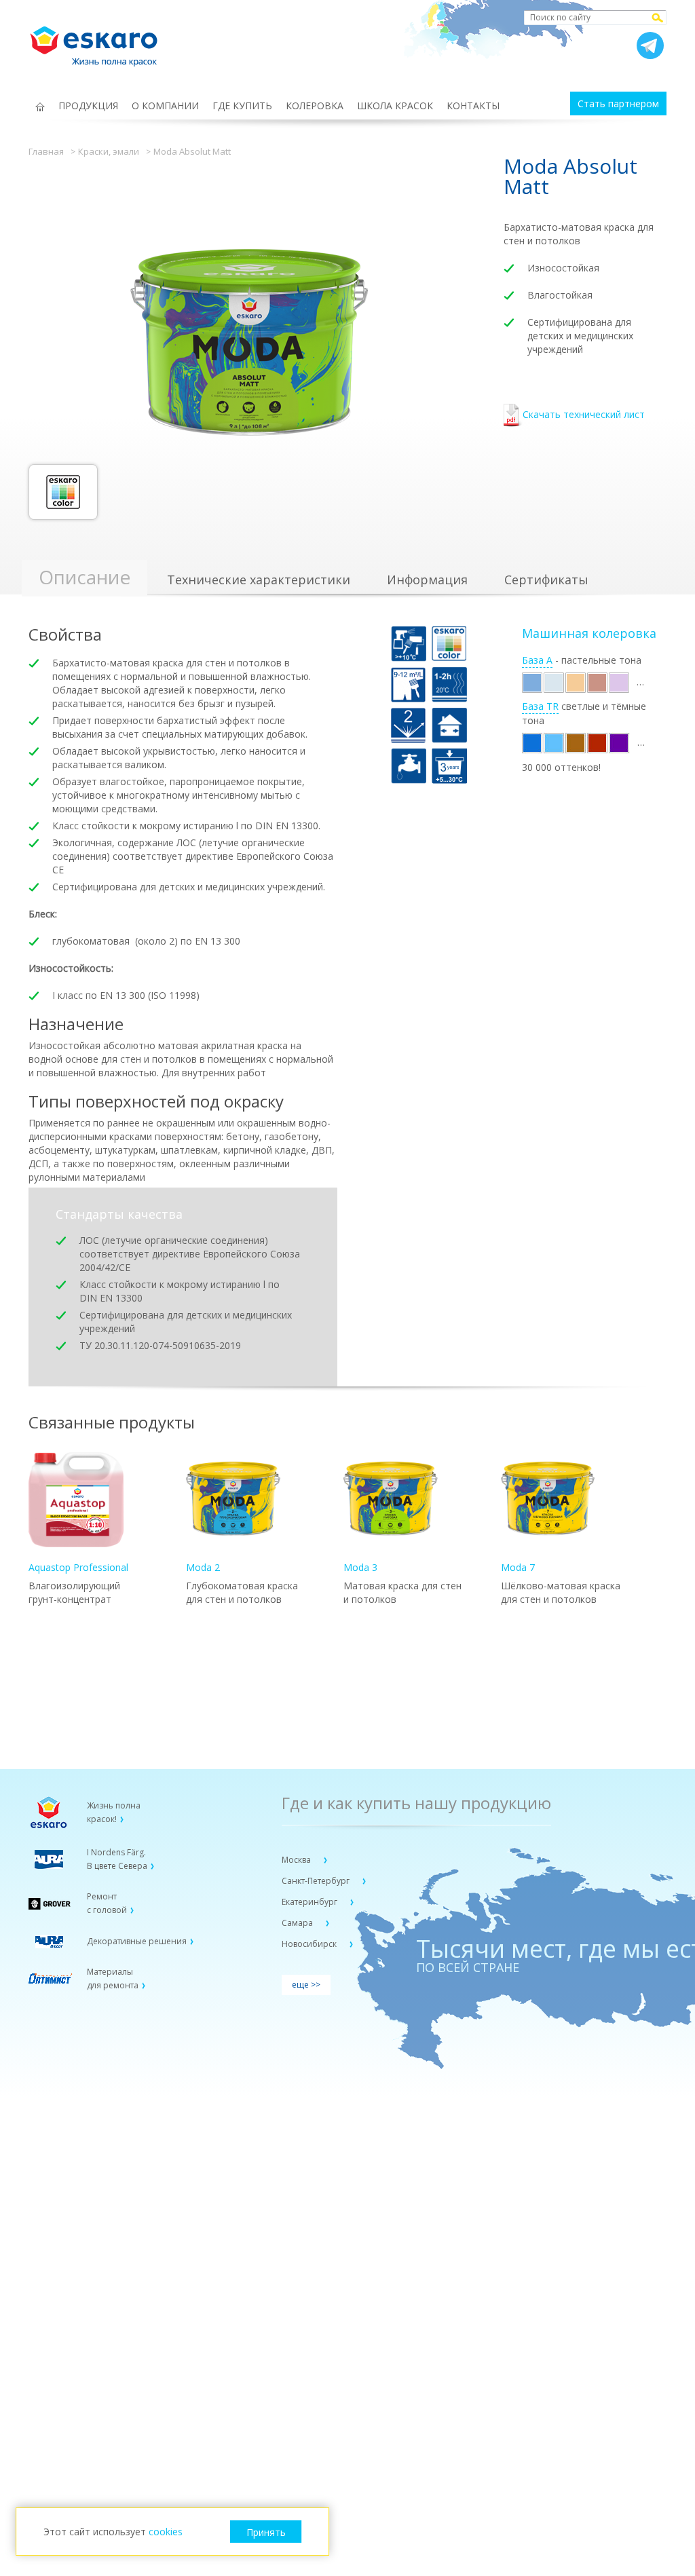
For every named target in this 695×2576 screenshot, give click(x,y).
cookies (166, 2532)
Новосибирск (310, 1944)
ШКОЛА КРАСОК (395, 106)
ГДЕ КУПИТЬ (242, 106)
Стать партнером (618, 103)
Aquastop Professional (78, 1567)
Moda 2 (203, 1567)
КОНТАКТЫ (473, 106)
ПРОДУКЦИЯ (88, 106)
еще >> (306, 1985)
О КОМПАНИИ (165, 106)
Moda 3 (360, 1567)
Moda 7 (518, 1567)
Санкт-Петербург (317, 1881)
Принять (266, 2532)
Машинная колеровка (589, 633)
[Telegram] (650, 45)
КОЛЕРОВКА (315, 106)
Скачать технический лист (584, 414)
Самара (298, 1923)
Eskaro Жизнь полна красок (100, 41)
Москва (297, 1860)
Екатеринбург (311, 1902)
